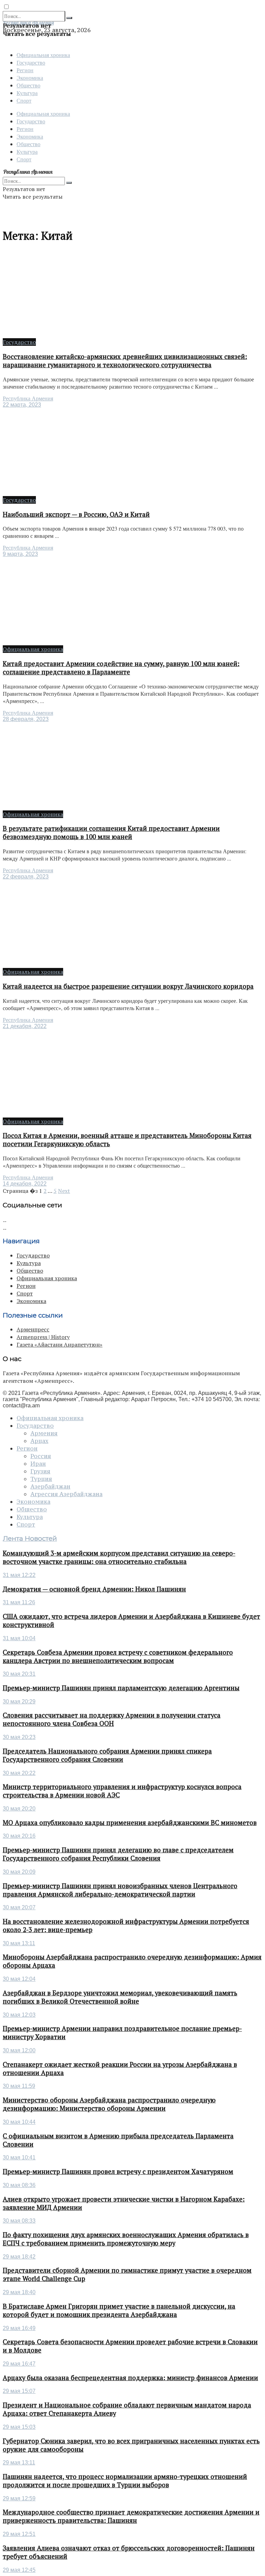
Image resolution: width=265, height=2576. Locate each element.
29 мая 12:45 (19, 2570)
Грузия (40, 1471)
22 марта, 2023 (22, 405)
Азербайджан (50, 1486)
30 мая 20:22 (19, 1773)
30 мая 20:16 (19, 1836)
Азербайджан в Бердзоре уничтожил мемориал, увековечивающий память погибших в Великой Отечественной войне (120, 1997)
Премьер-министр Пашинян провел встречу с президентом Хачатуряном (118, 2171)
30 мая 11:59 (19, 2086)
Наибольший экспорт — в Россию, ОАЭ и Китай (76, 514)
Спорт (24, 100)
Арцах (39, 1441)
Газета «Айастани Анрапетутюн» (60, 1344)
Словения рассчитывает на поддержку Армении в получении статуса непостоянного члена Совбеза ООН (112, 1719)
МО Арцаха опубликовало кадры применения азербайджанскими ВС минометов (130, 1823)
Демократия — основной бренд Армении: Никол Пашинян (94, 1589)
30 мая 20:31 (19, 1674)
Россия (41, 1456)
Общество (28, 85)
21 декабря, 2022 (25, 1026)
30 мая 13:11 (19, 1943)
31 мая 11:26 (19, 1602)
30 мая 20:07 (19, 1907)
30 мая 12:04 (19, 1979)
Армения (44, 1433)
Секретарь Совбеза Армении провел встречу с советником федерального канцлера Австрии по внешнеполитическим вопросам (118, 1656)
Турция (41, 1479)
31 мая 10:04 (19, 1638)
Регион (25, 70)
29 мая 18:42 (19, 2257)
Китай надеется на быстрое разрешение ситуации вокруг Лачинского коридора (128, 986)
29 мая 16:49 (19, 2328)
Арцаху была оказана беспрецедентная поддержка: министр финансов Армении (130, 2378)
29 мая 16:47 (19, 2364)
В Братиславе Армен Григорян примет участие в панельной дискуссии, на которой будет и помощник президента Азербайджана (119, 2310)
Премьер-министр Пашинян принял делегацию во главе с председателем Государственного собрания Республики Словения (118, 1854)
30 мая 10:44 (19, 2122)
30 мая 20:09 (19, 1872)
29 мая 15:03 (19, 2427)
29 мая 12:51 (19, 2534)
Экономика (30, 78)
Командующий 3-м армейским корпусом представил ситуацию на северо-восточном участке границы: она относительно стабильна (119, 1557)
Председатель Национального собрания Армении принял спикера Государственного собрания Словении (107, 1755)
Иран (38, 1464)
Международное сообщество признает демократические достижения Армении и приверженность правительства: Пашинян (131, 2516)
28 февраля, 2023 (26, 719)
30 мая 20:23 (19, 1737)
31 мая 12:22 (19, 1575)
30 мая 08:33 (19, 2221)
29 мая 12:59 (19, 2498)
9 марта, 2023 (20, 554)
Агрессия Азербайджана (66, 1494)
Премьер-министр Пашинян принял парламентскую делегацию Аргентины (121, 1688)
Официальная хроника (43, 55)
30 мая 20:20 (19, 1809)
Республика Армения (28, 398)
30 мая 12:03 (19, 2015)
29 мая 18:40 (19, 2292)
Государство (31, 62)
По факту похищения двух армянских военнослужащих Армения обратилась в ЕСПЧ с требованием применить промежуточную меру (126, 2239)
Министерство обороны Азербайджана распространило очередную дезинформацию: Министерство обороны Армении (109, 2104)
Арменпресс (33, 1329)
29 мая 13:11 (19, 2463)
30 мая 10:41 (19, 2157)
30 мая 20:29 (19, 1702)
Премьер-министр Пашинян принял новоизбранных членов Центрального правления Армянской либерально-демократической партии (120, 1890)
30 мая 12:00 (19, 2050)
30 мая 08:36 (19, 2185)
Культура (27, 93)
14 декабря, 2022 (25, 1184)
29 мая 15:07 (19, 2391)
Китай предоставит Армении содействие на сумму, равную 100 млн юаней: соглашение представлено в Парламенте (121, 668)
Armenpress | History (43, 1337)
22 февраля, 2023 (26, 877)
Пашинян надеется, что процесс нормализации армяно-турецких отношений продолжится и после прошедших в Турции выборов (125, 2481)
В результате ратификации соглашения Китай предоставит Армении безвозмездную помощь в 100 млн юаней (111, 833)
